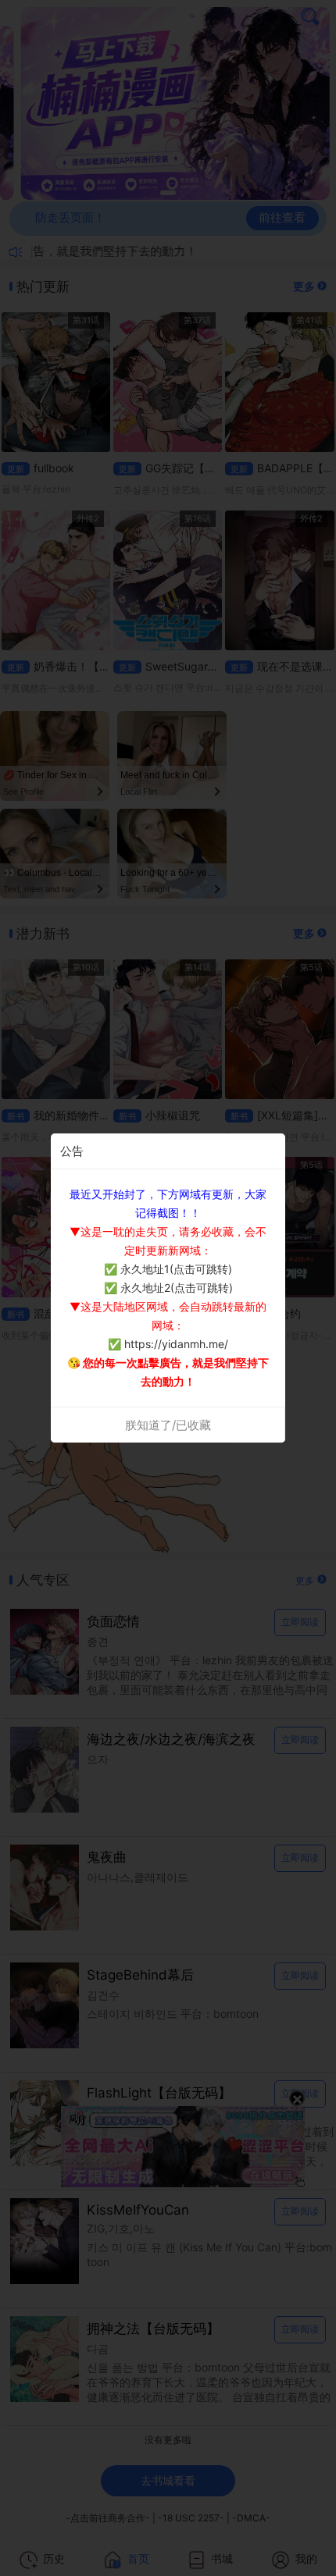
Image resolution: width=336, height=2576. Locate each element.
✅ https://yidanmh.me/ (168, 1344)
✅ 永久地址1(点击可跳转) (168, 1269)
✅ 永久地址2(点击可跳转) (168, 1288)
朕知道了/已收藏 (168, 1425)
